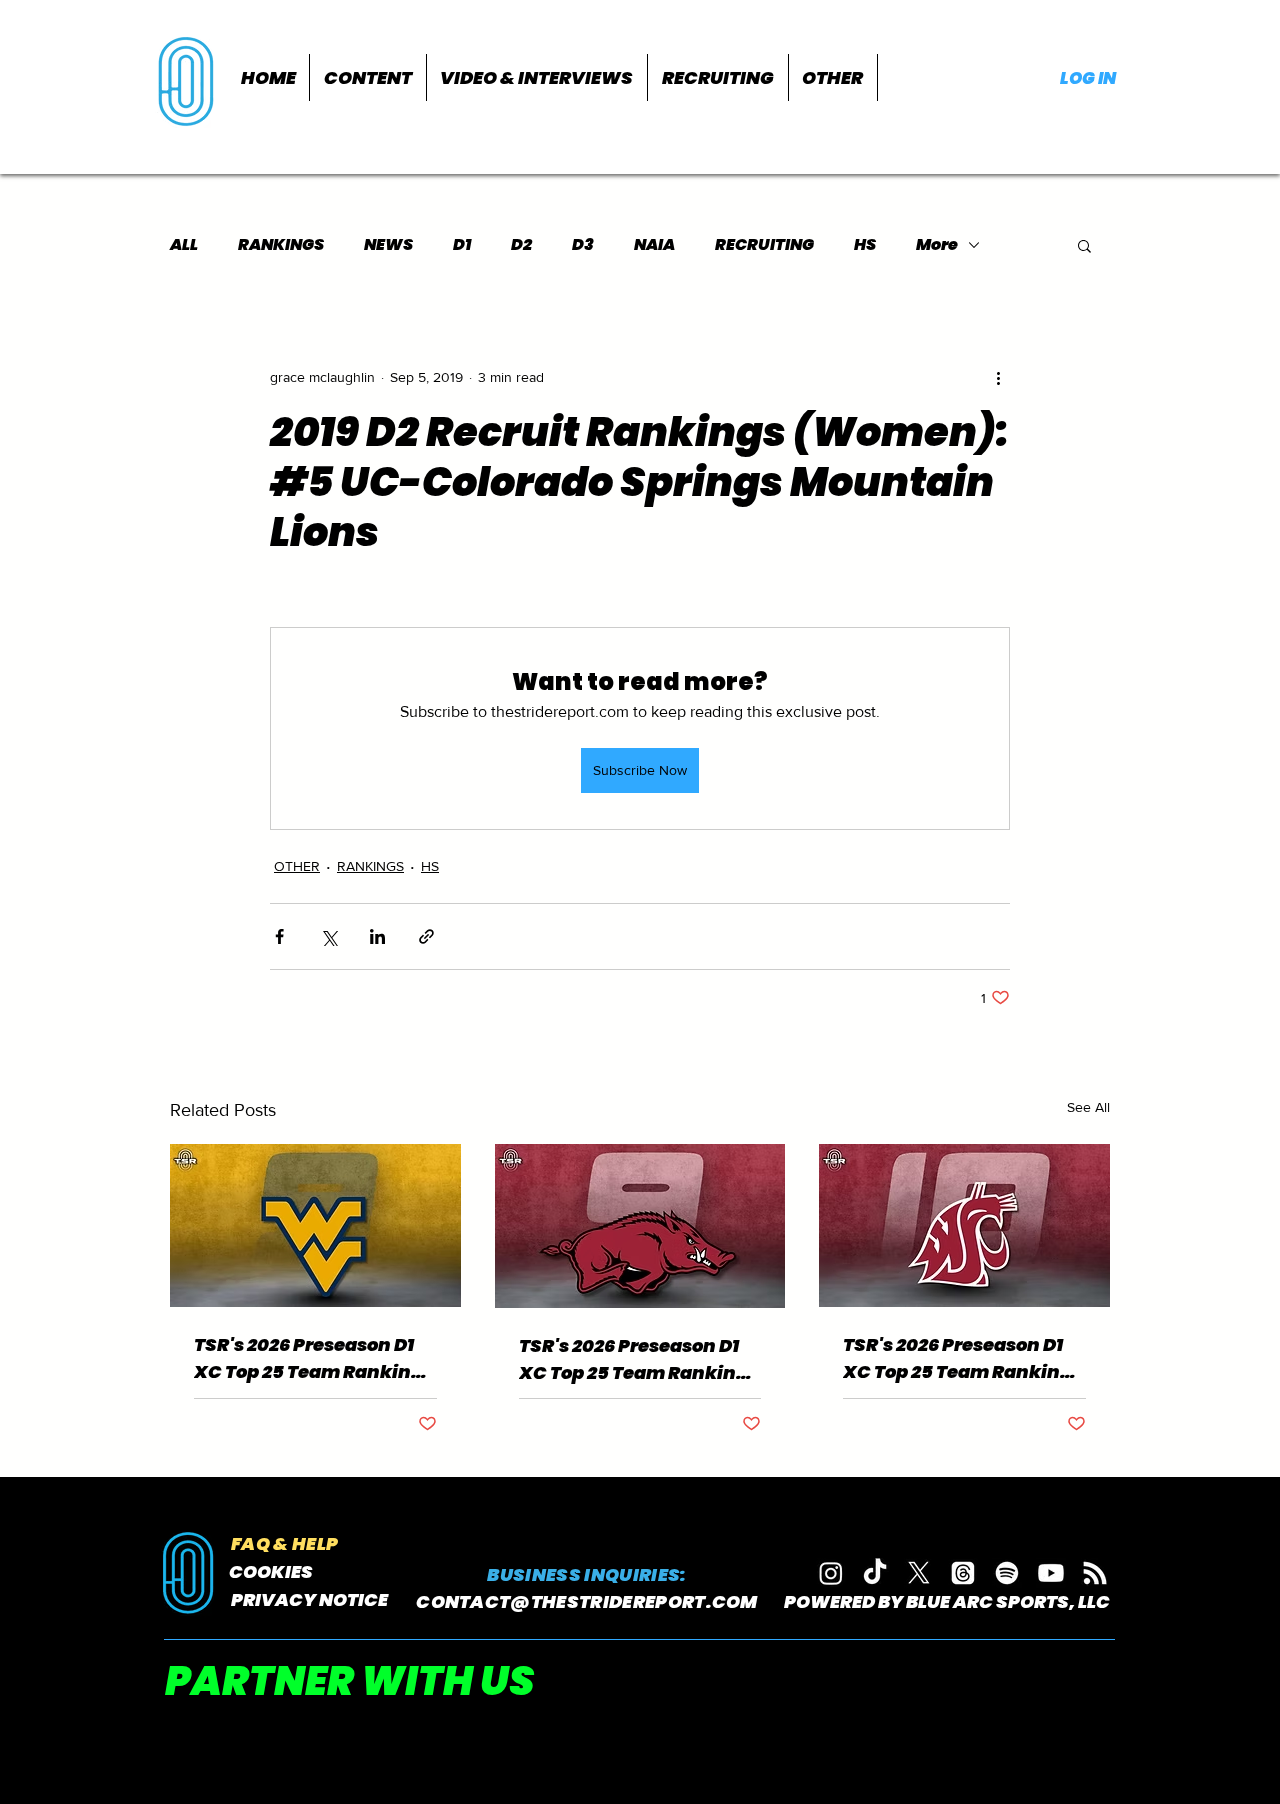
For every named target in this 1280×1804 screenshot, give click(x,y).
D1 (462, 245)
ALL (184, 245)
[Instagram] (831, 1573)
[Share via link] (426, 936)
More (937, 245)
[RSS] (1095, 1573)
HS (865, 245)
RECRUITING (764, 245)
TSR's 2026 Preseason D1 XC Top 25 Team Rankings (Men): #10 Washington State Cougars (962, 1358)
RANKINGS (281, 245)
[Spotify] (1007, 1573)
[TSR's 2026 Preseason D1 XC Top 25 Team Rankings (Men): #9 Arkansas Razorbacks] (640, 1226)
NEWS (388, 245)
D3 (583, 245)
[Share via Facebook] (279, 936)
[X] (919, 1573)
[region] (188, 79)
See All (1088, 1107)
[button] (368, 77)
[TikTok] (875, 1573)
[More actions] (998, 377)
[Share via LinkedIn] (377, 936)
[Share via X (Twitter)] (328, 936)
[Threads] (963, 1573)
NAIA (654, 245)
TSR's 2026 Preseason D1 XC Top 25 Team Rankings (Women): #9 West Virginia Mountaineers (313, 1358)
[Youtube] (1051, 1573)
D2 (521, 245)
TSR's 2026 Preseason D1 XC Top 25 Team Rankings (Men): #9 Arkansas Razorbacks (638, 1359)
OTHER (297, 866)
